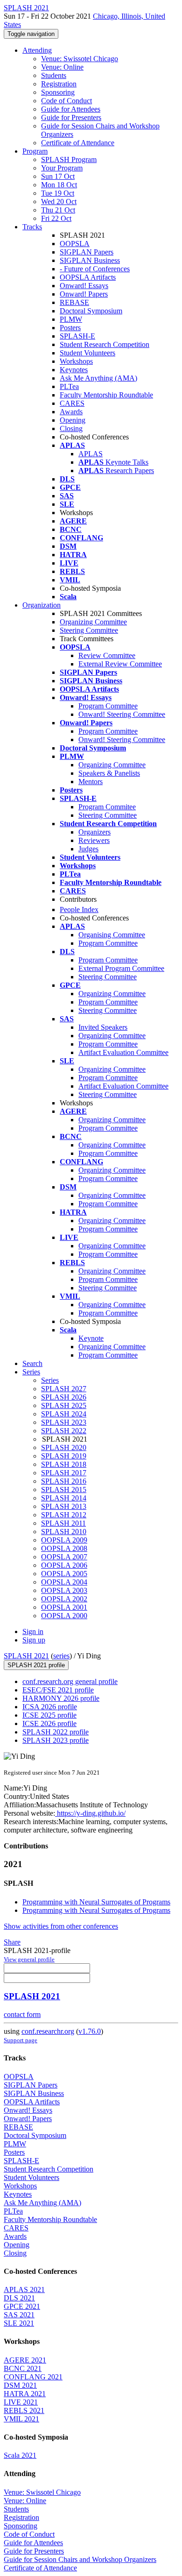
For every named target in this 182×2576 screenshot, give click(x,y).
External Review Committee (120, 664)
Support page (21, 2040)
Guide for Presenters (71, 117)
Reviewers (94, 840)
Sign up (34, 1640)
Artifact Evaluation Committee (123, 1052)
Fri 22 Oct (56, 218)
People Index (79, 909)
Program (35, 151)
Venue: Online (62, 67)
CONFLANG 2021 (33, 2377)
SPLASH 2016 (64, 1481)
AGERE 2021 (25, 2360)
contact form (22, 2014)
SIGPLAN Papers (87, 252)
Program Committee (108, 706)
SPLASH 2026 (64, 1397)
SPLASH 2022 (64, 1431)
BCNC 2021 (23, 2368)
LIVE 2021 (21, 2402)
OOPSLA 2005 (64, 1574)
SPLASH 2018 (64, 1464)
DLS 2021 (19, 2298)
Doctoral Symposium (91, 311)
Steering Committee (89, 630)
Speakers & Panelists (109, 773)
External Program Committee (121, 968)
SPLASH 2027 (64, 1389)
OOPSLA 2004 (64, 1582)
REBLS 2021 (24, 2410)
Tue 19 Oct (58, 193)
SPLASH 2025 (64, 1405)
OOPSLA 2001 (64, 1607)
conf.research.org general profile (70, 1681)
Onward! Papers (84, 294)
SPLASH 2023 (64, 1422)
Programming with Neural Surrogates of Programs (96, 1902)
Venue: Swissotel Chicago (80, 59)
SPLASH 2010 (64, 1532)
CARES (72, 403)
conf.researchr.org (48, 2031)
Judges (88, 849)
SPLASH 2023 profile (56, 1740)
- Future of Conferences (95, 269)
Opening (73, 420)
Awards (71, 412)
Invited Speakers (103, 1027)
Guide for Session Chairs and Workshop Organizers (80, 2559)
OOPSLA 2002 (64, 1599)
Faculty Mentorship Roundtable (106, 395)
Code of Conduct (66, 101)
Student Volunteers (87, 353)
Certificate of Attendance (78, 143)
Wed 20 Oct (59, 202)
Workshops (76, 361)
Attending (37, 50)
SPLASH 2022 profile (56, 1732)
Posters (70, 328)
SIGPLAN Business (90, 260)
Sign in (33, 1631)
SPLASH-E (77, 336)
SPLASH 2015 (64, 1490)
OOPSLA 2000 (64, 1616)
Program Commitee (107, 807)
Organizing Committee (93, 622)
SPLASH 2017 (64, 1473)
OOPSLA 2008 (64, 1548)
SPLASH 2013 (64, 1506)
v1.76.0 (90, 2031)
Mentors (91, 782)
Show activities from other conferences (61, 1926)
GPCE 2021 (22, 2306)
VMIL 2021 (21, 2419)
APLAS (91, 454)
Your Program (62, 168)
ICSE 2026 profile (49, 1723)
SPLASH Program (69, 159)
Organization (42, 605)
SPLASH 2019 (64, 1456)
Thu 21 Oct (58, 210)
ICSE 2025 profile (49, 1715)
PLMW (71, 319)
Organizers (94, 832)
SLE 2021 (19, 2323)
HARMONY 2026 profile (61, 1698)
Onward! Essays (84, 286)
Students (54, 75)
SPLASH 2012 (64, 1515)
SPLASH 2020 (64, 1447)
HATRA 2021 (25, 2394)
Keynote (91, 1338)
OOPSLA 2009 (64, 1540)
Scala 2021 (20, 2455)
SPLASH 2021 (26, 1656)
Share (12, 1942)
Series (50, 1380)
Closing (71, 428)
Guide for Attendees (71, 109)
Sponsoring (58, 92)
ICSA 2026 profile (50, 1707)
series (61, 1656)
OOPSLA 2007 (64, 1557)
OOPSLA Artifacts (88, 277)
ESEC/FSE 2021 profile (58, 1690)
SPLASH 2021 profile (36, 1665)
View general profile (29, 1959)
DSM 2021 (20, 2385)
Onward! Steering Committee (122, 714)
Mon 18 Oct (59, 185)
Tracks (32, 227)
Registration (59, 84)
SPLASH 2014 (64, 1498)
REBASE (74, 302)
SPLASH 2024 (64, 1414)
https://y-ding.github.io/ (90, 1813)
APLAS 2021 (24, 2289)
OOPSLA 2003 (64, 1590)
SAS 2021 (19, 2315)
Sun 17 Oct (58, 176)
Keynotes (74, 370)
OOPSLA (75, 244)
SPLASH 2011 (63, 1523)
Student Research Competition (105, 344)
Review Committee (107, 655)
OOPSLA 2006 (64, 1565)
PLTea (69, 386)
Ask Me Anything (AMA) (98, 378)
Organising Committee (112, 935)
